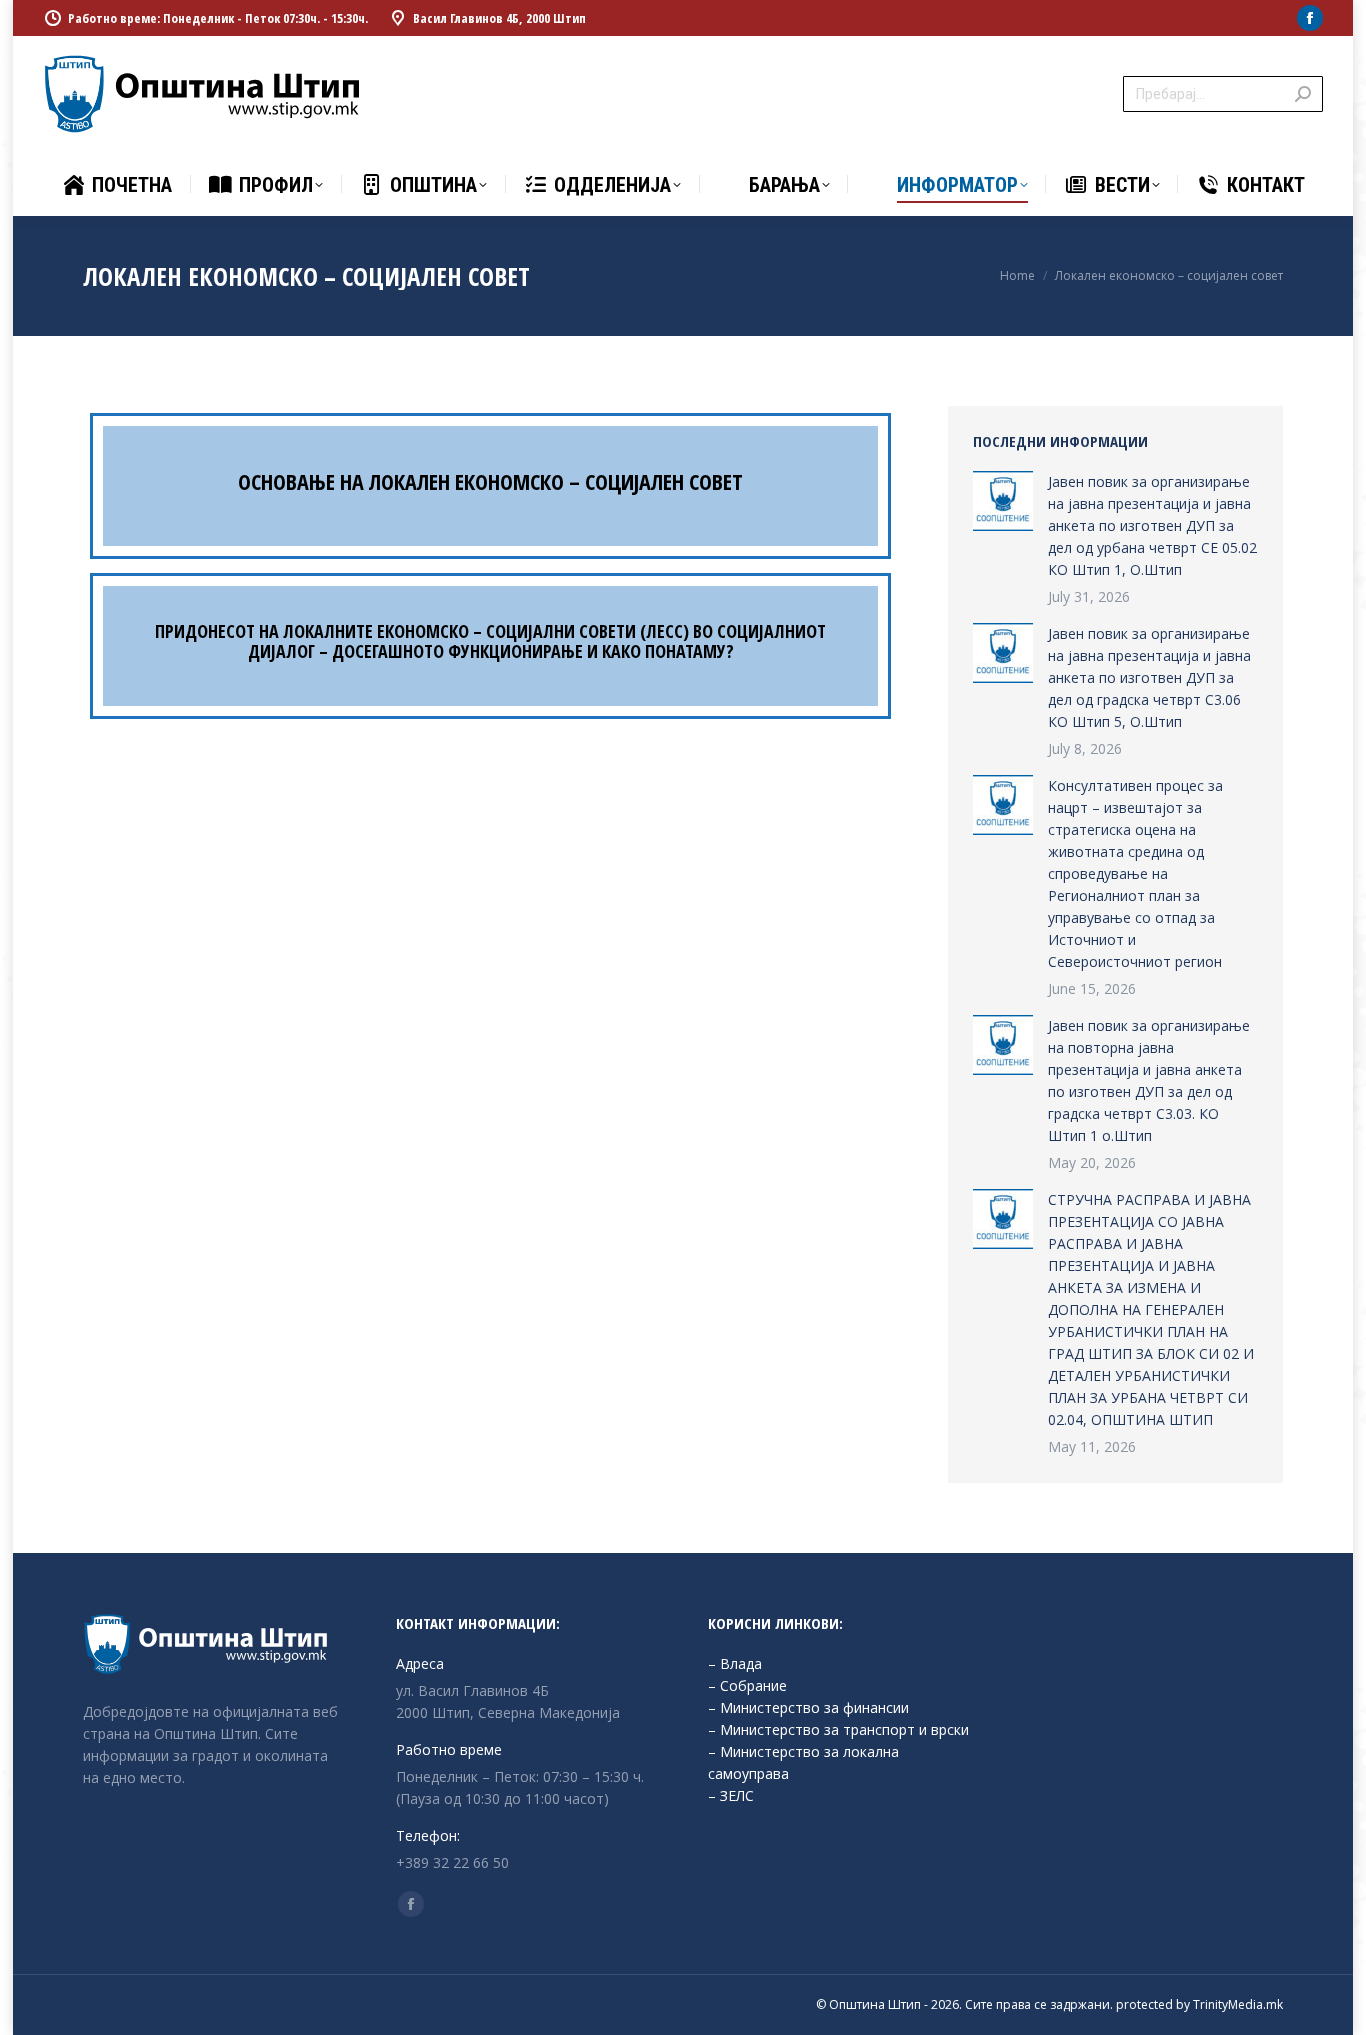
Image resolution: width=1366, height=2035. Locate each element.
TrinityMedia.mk (1238, 2004)
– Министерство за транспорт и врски (838, 1729)
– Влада (735, 1663)
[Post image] (1003, 501)
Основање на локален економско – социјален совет (490, 481)
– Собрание (747, 1685)
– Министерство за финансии (808, 1707)
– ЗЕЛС (731, 1795)
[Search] (1303, 94)
